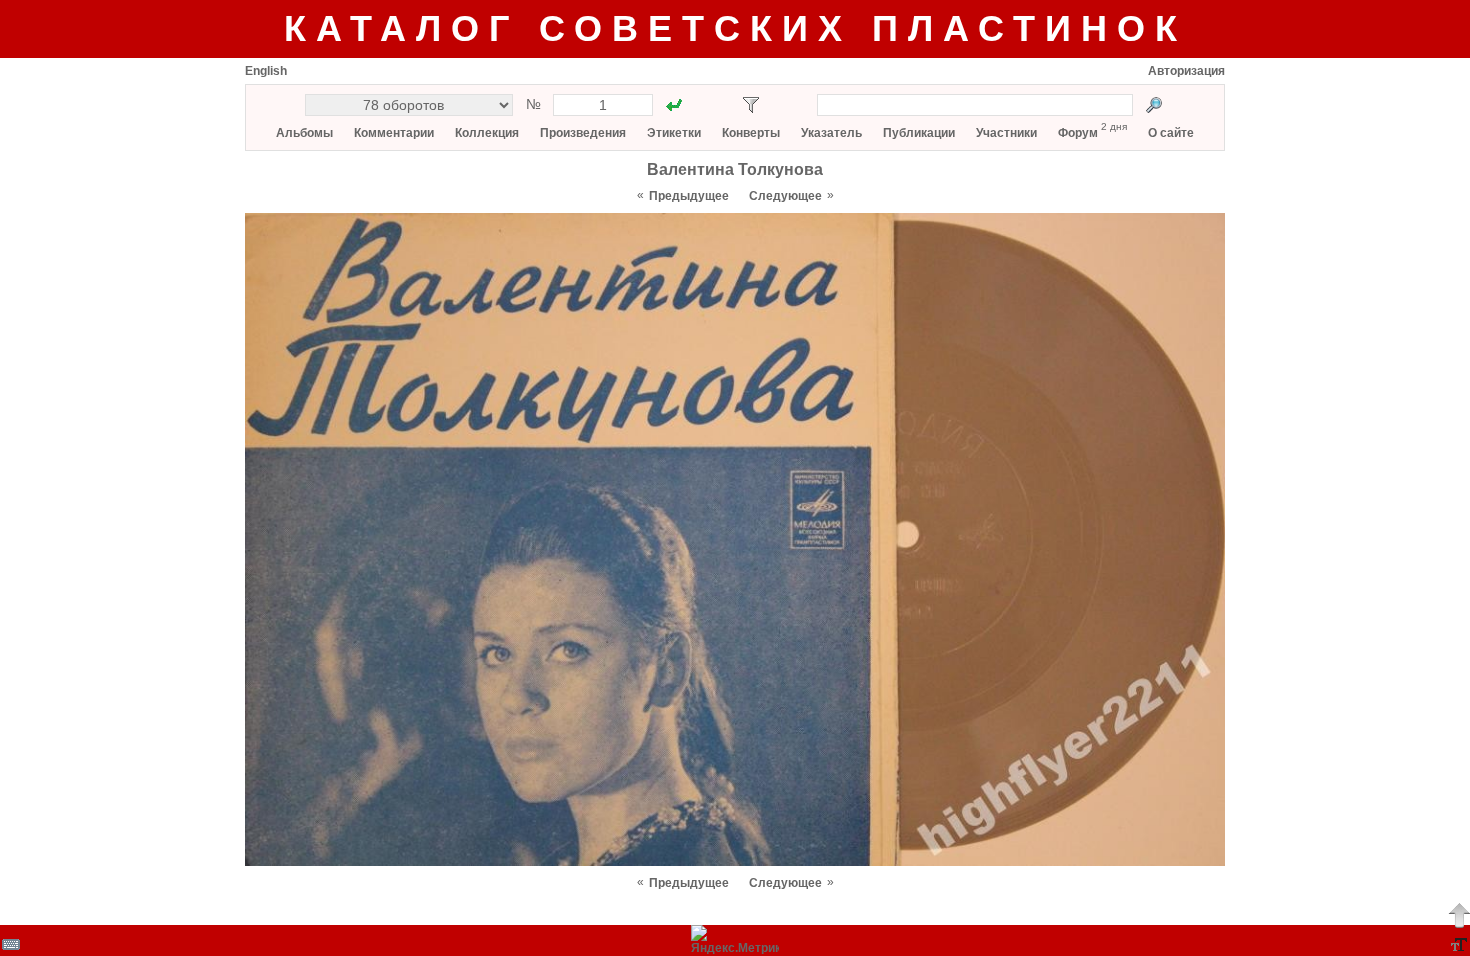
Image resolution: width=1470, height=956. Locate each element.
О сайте (1171, 133)
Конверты (751, 133)
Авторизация (1186, 71)
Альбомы (304, 133)
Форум (1078, 133)
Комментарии (394, 133)
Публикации (919, 133)
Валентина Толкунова (735, 169)
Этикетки (674, 133)
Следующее (785, 196)
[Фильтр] (751, 105)
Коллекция (487, 133)
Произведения (583, 133)
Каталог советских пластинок (735, 28)
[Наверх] (1459, 915)
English (266, 71)
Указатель (831, 133)
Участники (1006, 133)
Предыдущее (689, 196)
